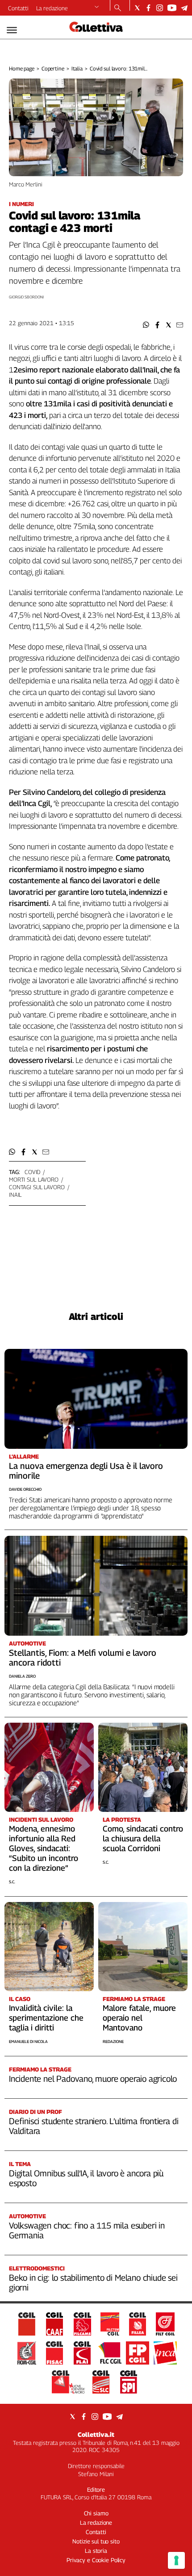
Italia (77, 68)
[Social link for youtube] (172, 8)
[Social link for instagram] (160, 8)
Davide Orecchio (25, 1489)
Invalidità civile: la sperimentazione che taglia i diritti (46, 2018)
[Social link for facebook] (148, 8)
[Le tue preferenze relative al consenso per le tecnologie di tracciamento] (176, 2560)
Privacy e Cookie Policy (96, 2560)
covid (32, 1172)
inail (15, 1195)
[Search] (118, 8)
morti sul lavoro (34, 1179)
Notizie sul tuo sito (96, 2541)
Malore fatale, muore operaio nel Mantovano (139, 2018)
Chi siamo (96, 2513)
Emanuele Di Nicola (28, 2041)
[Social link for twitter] (137, 8)
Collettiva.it (96, 2434)
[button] (146, 325)
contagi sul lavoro (37, 1187)
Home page (22, 68)
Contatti (18, 8)
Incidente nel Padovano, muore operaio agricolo (93, 2079)
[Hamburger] (12, 30)
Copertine (53, 68)
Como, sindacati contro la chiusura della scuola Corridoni (143, 1838)
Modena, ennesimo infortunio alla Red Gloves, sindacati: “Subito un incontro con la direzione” (44, 1848)
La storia (96, 2551)
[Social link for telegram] (184, 8)
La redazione (52, 8)
